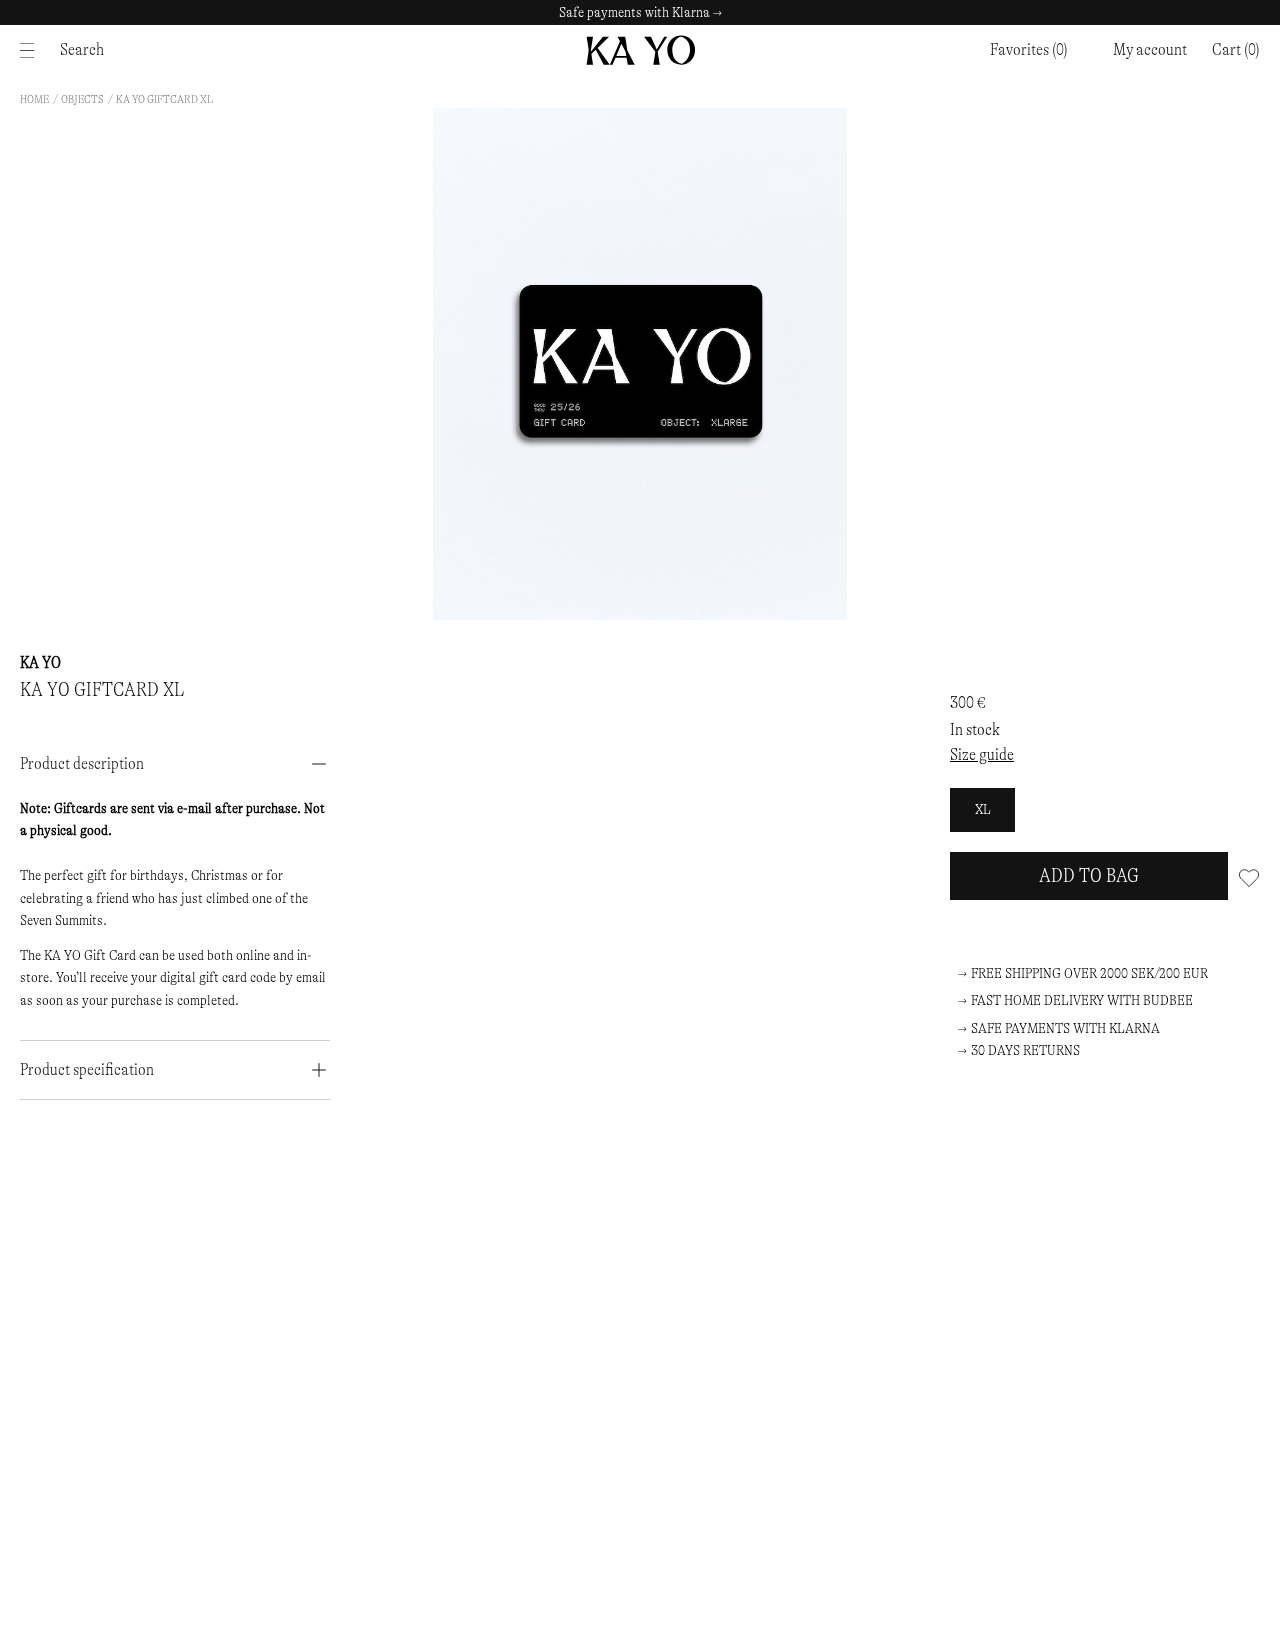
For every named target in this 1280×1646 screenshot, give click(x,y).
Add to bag (1089, 875)
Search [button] (82, 49)
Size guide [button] (982, 754)
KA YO (40, 662)
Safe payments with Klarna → (640, 12)
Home (34, 99)
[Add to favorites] (1249, 876)
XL (983, 809)
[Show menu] (32, 50)
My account (1150, 49)
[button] (1236, 50)
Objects (82, 99)
